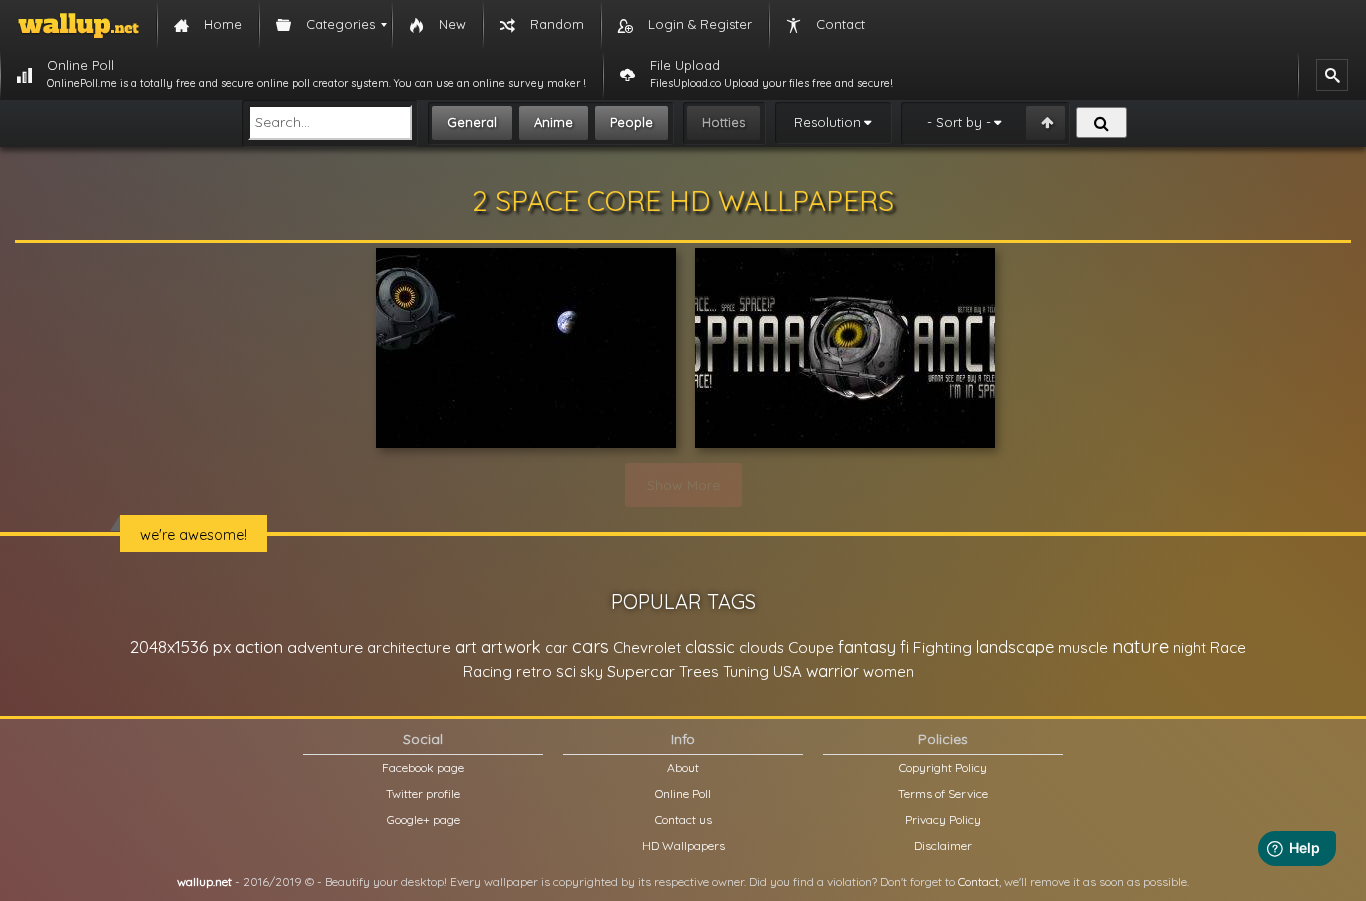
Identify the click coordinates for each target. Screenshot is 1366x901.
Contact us (683, 819)
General (472, 122)
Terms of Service (943, 793)
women (888, 671)
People (631, 122)
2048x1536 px (180, 646)
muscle (1083, 647)
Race (1228, 647)
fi (904, 647)
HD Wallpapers (683, 845)
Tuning (746, 671)
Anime (553, 122)
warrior (832, 671)
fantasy (867, 646)
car (556, 647)
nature (1140, 646)
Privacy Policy (943, 819)
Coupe (811, 647)
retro (534, 671)
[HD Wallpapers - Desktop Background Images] (78, 25)
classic (710, 646)
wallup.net (204, 881)
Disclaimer (943, 845)
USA (787, 671)
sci (566, 671)
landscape (1015, 647)
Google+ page (423, 819)
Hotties (723, 122)
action (259, 646)
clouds (761, 647)
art (466, 646)
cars (590, 646)
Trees (699, 671)
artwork (511, 647)
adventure (325, 647)
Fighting (942, 647)
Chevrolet (647, 647)
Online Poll (683, 793)
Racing (487, 671)
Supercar (641, 671)
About (683, 767)
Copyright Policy (943, 767)
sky (591, 671)
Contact (978, 881)
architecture (409, 647)
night (1189, 647)
